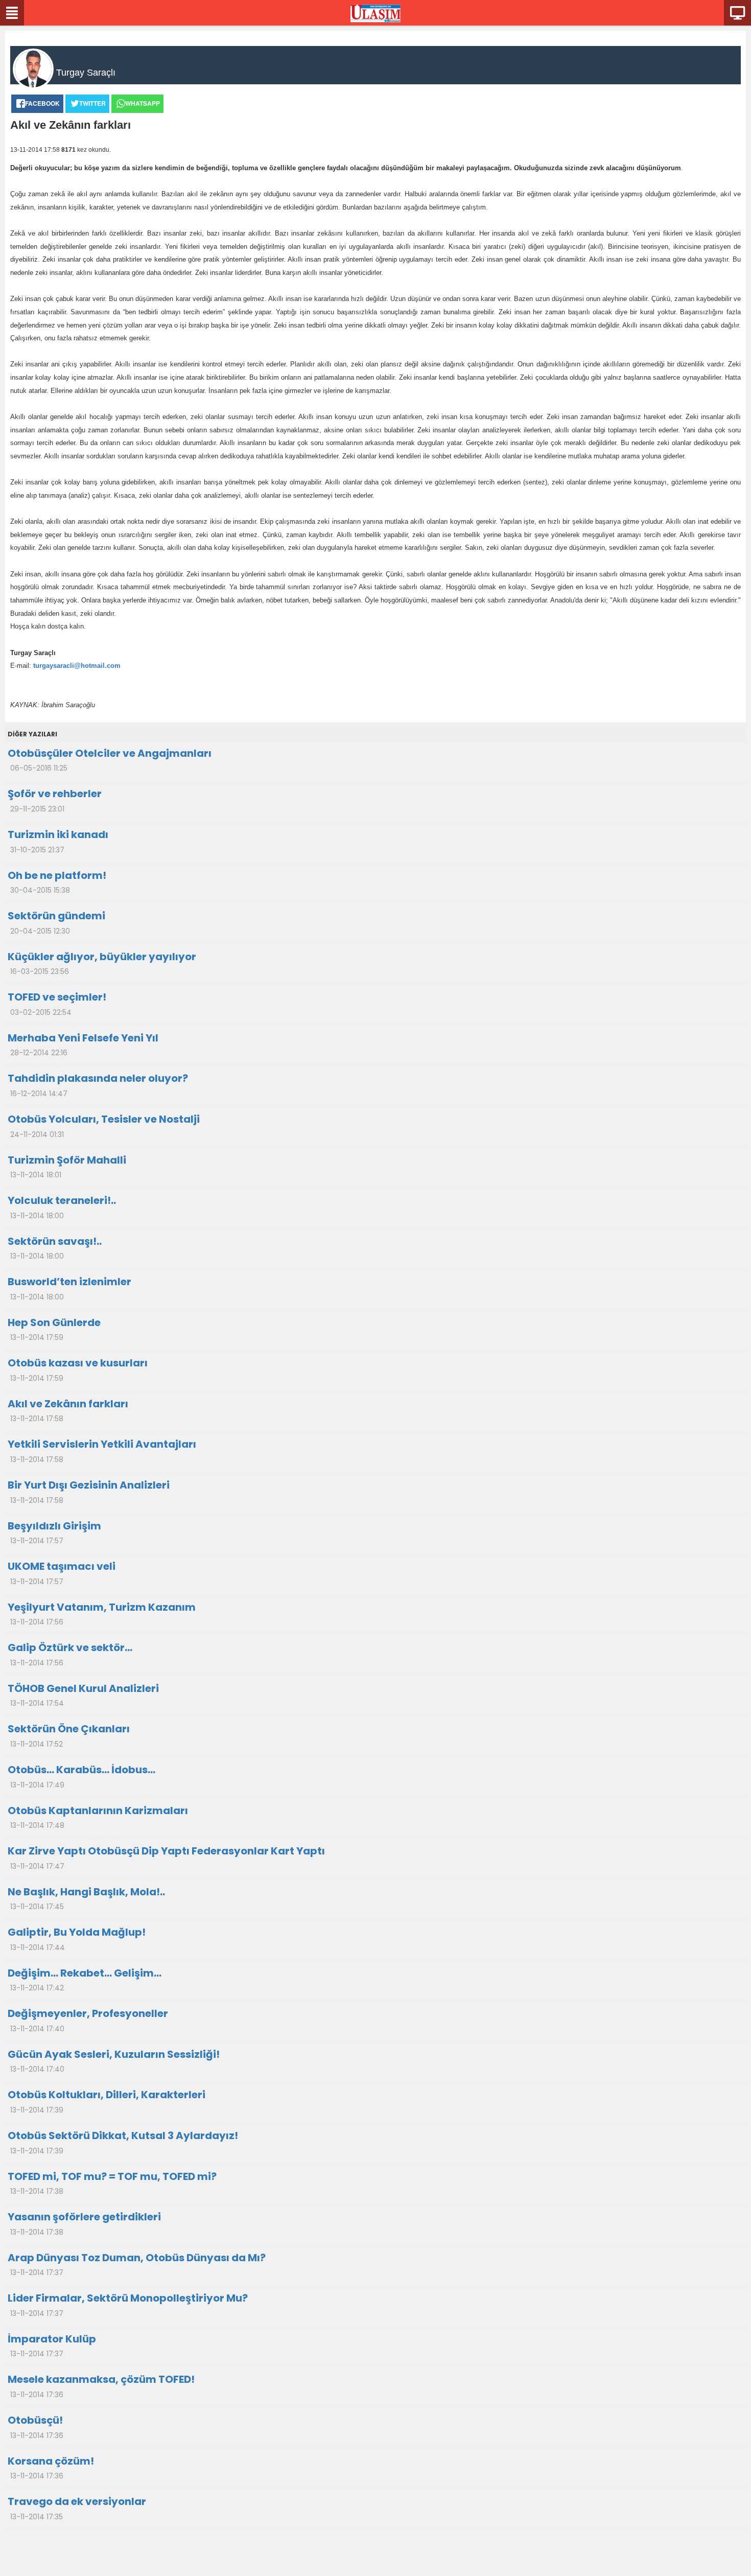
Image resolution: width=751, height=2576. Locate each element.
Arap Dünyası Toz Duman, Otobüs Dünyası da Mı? (137, 2264)
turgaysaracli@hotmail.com (77, 666)
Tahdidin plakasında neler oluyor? (98, 1085)
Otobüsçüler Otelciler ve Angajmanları (110, 760)
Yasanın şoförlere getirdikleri (84, 2223)
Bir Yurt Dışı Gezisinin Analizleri (89, 1492)
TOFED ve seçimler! (57, 1004)
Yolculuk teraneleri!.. (62, 1207)
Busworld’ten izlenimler (69, 1288)
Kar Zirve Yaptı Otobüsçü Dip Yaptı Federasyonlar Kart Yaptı (166, 1858)
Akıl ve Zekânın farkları (68, 1410)
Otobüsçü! (36, 2427)
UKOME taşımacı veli (62, 1573)
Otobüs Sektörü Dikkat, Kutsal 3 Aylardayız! (123, 2142)
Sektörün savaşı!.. (55, 1248)
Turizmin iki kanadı (58, 841)
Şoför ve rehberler (55, 800)
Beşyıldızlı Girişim (54, 1533)
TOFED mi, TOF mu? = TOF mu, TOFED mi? (112, 2183)
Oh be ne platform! (57, 882)
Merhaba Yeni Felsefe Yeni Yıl (83, 1045)
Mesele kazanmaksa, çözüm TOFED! (101, 2386)
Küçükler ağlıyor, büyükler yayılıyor (102, 963)
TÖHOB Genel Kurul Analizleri (83, 1695)
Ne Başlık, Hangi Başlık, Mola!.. (86, 1898)
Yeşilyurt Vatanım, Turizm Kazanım (102, 1614)
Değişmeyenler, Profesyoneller (88, 2020)
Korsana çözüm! (51, 2468)
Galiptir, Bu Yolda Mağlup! (77, 1939)
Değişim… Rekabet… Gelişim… (85, 1980)
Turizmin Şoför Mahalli (67, 1167)
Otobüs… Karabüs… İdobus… (81, 1776)
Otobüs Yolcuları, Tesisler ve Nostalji (104, 1126)
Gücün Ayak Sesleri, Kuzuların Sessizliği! (114, 2061)
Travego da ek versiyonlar (77, 2508)
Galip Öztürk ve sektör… (70, 1654)
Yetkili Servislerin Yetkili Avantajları (102, 1451)
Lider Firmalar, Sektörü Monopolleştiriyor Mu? (128, 2305)
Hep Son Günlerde (54, 1329)
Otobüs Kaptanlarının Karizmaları (98, 1817)
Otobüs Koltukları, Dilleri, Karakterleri (107, 2101)
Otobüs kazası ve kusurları (78, 1370)
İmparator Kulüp (52, 2346)
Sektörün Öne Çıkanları (69, 1735)
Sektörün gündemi (56, 922)
